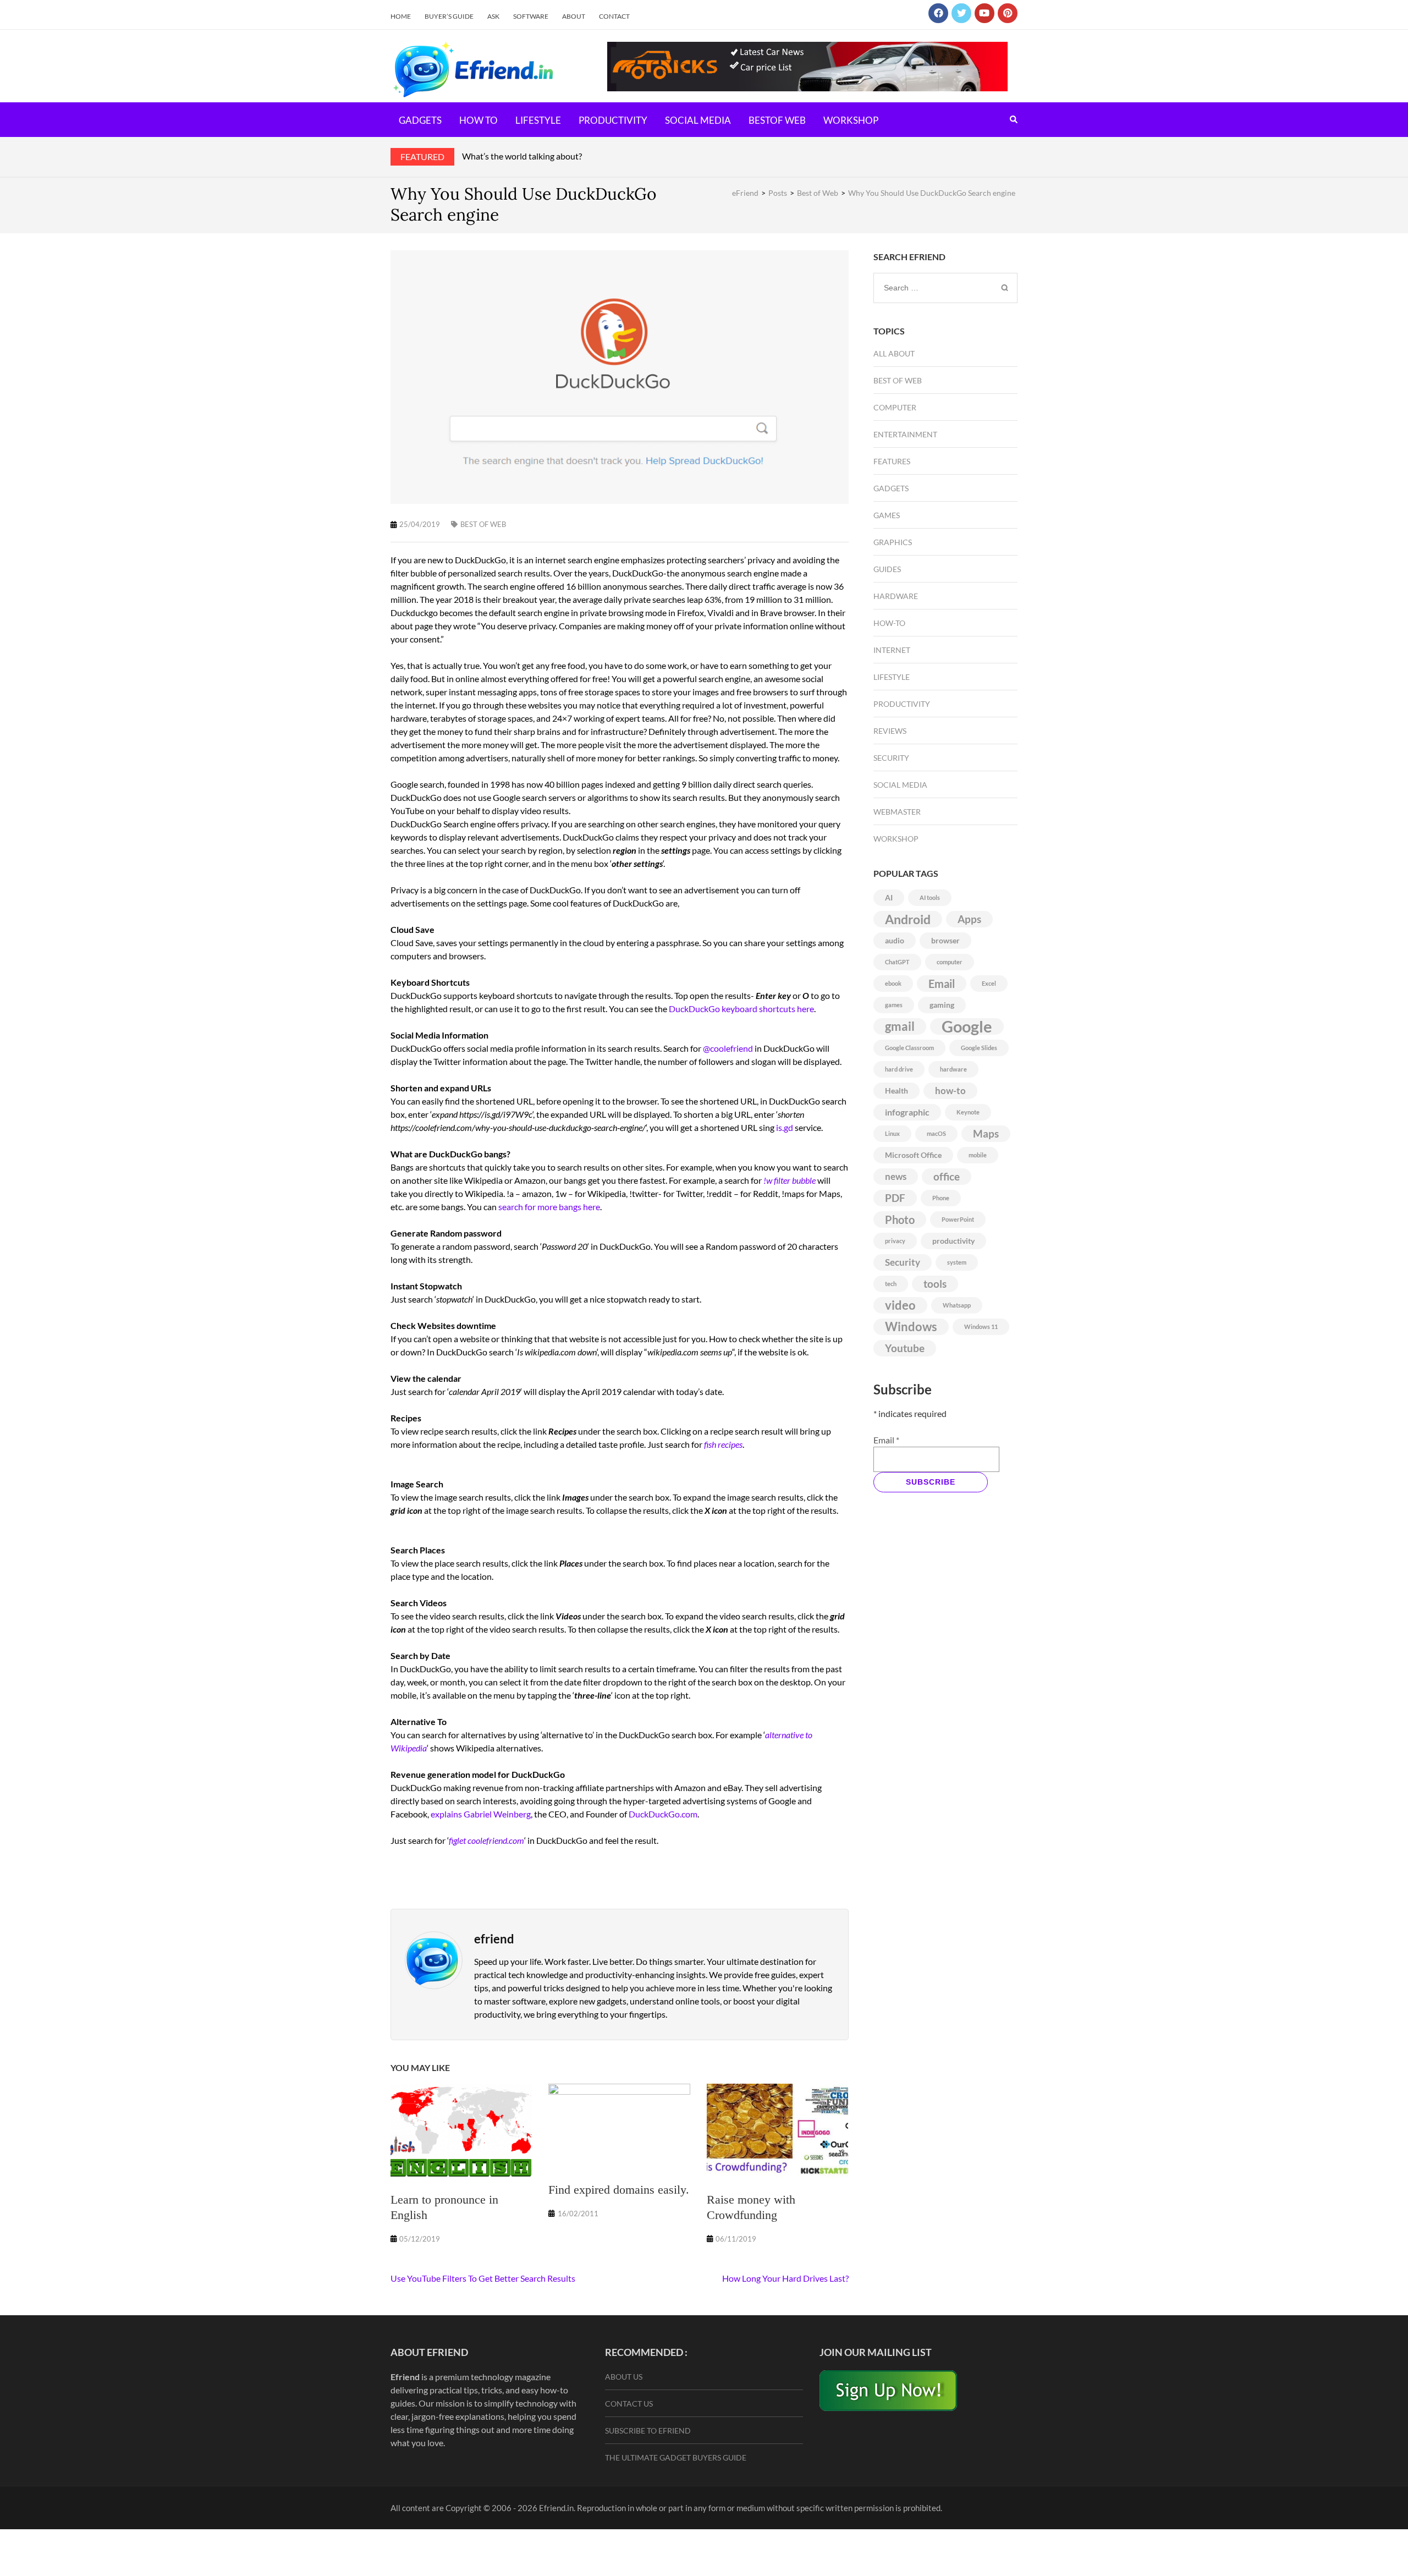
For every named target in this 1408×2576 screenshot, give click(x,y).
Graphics (893, 542)
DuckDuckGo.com (663, 1814)
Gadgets (420, 120)
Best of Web (483, 524)
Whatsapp (957, 1305)
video (900, 1305)
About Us (624, 2377)
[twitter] (961, 13)
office (947, 1177)
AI (889, 897)
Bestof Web (777, 120)
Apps (969, 919)
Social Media (698, 120)
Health (897, 1091)
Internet (892, 650)
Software (531, 16)
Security (891, 758)
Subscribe (931, 1482)
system (957, 1262)
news (896, 1176)
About (574, 16)
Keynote (968, 1112)
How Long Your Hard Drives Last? (785, 2278)
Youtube (905, 1348)
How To (479, 120)
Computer (895, 407)
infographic (907, 1112)
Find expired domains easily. (619, 2190)
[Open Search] (1014, 119)
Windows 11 (981, 1327)
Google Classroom (909, 1048)
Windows (911, 1327)
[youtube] (985, 13)
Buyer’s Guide (449, 16)
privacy (895, 1241)
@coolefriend (728, 1048)
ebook (893, 983)
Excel (989, 983)
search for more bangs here (549, 1207)
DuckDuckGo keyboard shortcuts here (741, 1009)
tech (891, 1284)
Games (887, 515)
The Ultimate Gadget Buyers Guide (676, 2457)
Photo (900, 1220)
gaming (942, 1005)
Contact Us (629, 2404)
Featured (422, 156)
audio (895, 940)
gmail (900, 1026)
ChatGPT (897, 962)
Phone (941, 1198)
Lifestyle (538, 120)
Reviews (890, 731)
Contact (614, 16)
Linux (892, 1133)
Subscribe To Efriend (648, 2431)
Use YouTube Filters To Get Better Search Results (483, 2278)
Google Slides (979, 1048)
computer (950, 962)
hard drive (899, 1069)
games (894, 1005)
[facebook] (938, 13)
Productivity (613, 120)
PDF (895, 1198)
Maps (986, 1134)
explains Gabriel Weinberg (481, 1814)
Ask (493, 16)
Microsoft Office (913, 1155)
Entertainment (905, 434)
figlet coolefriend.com (486, 1840)
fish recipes (723, 1444)
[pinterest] (1008, 13)
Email (942, 984)
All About (894, 353)
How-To (889, 623)
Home (401, 16)
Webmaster (897, 812)
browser (945, 940)
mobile (978, 1155)
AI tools (930, 897)
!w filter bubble (790, 1180)
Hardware (896, 596)
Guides (887, 569)
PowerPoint (958, 1219)
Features (892, 461)
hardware (953, 1069)
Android (908, 919)
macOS (936, 1133)
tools (935, 1284)
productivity (953, 1241)
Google (967, 1026)
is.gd (785, 1127)
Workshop (851, 120)
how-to (950, 1091)
